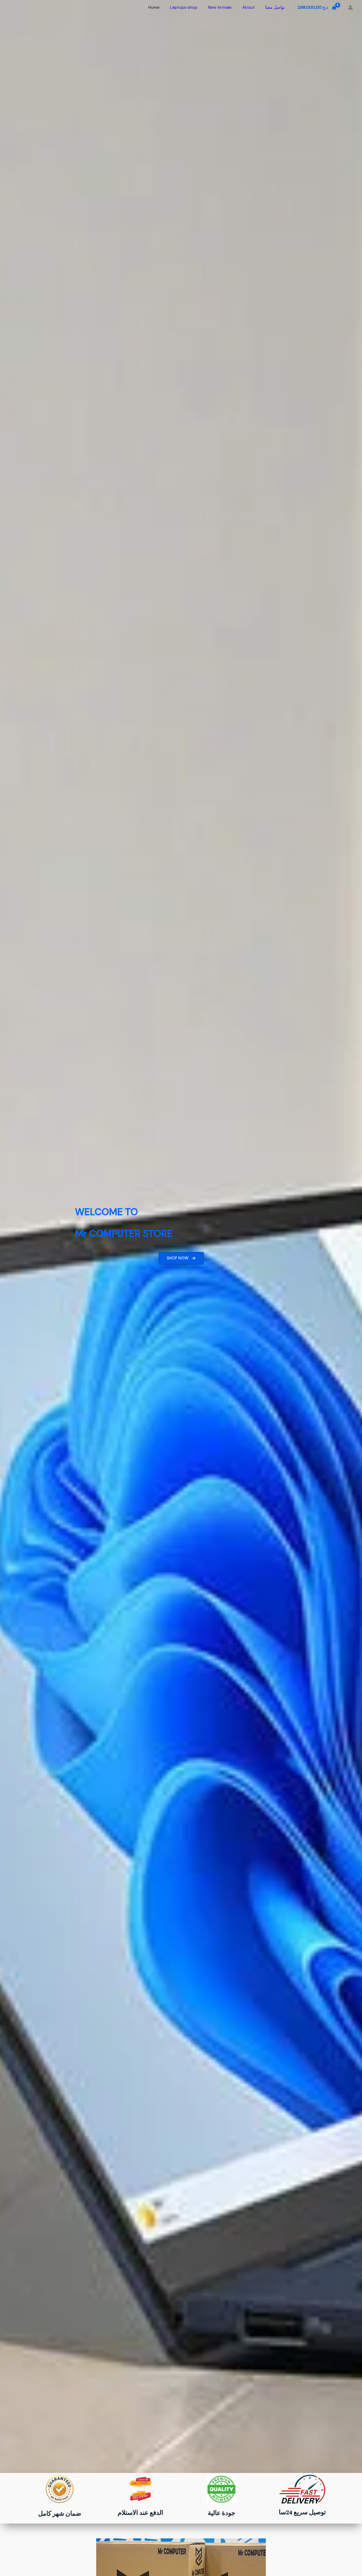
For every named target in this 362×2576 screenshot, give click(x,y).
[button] (181, 1258)
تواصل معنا (275, 7)
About (248, 7)
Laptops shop (184, 7)
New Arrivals (220, 7)
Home (154, 7)
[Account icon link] (350, 7)
